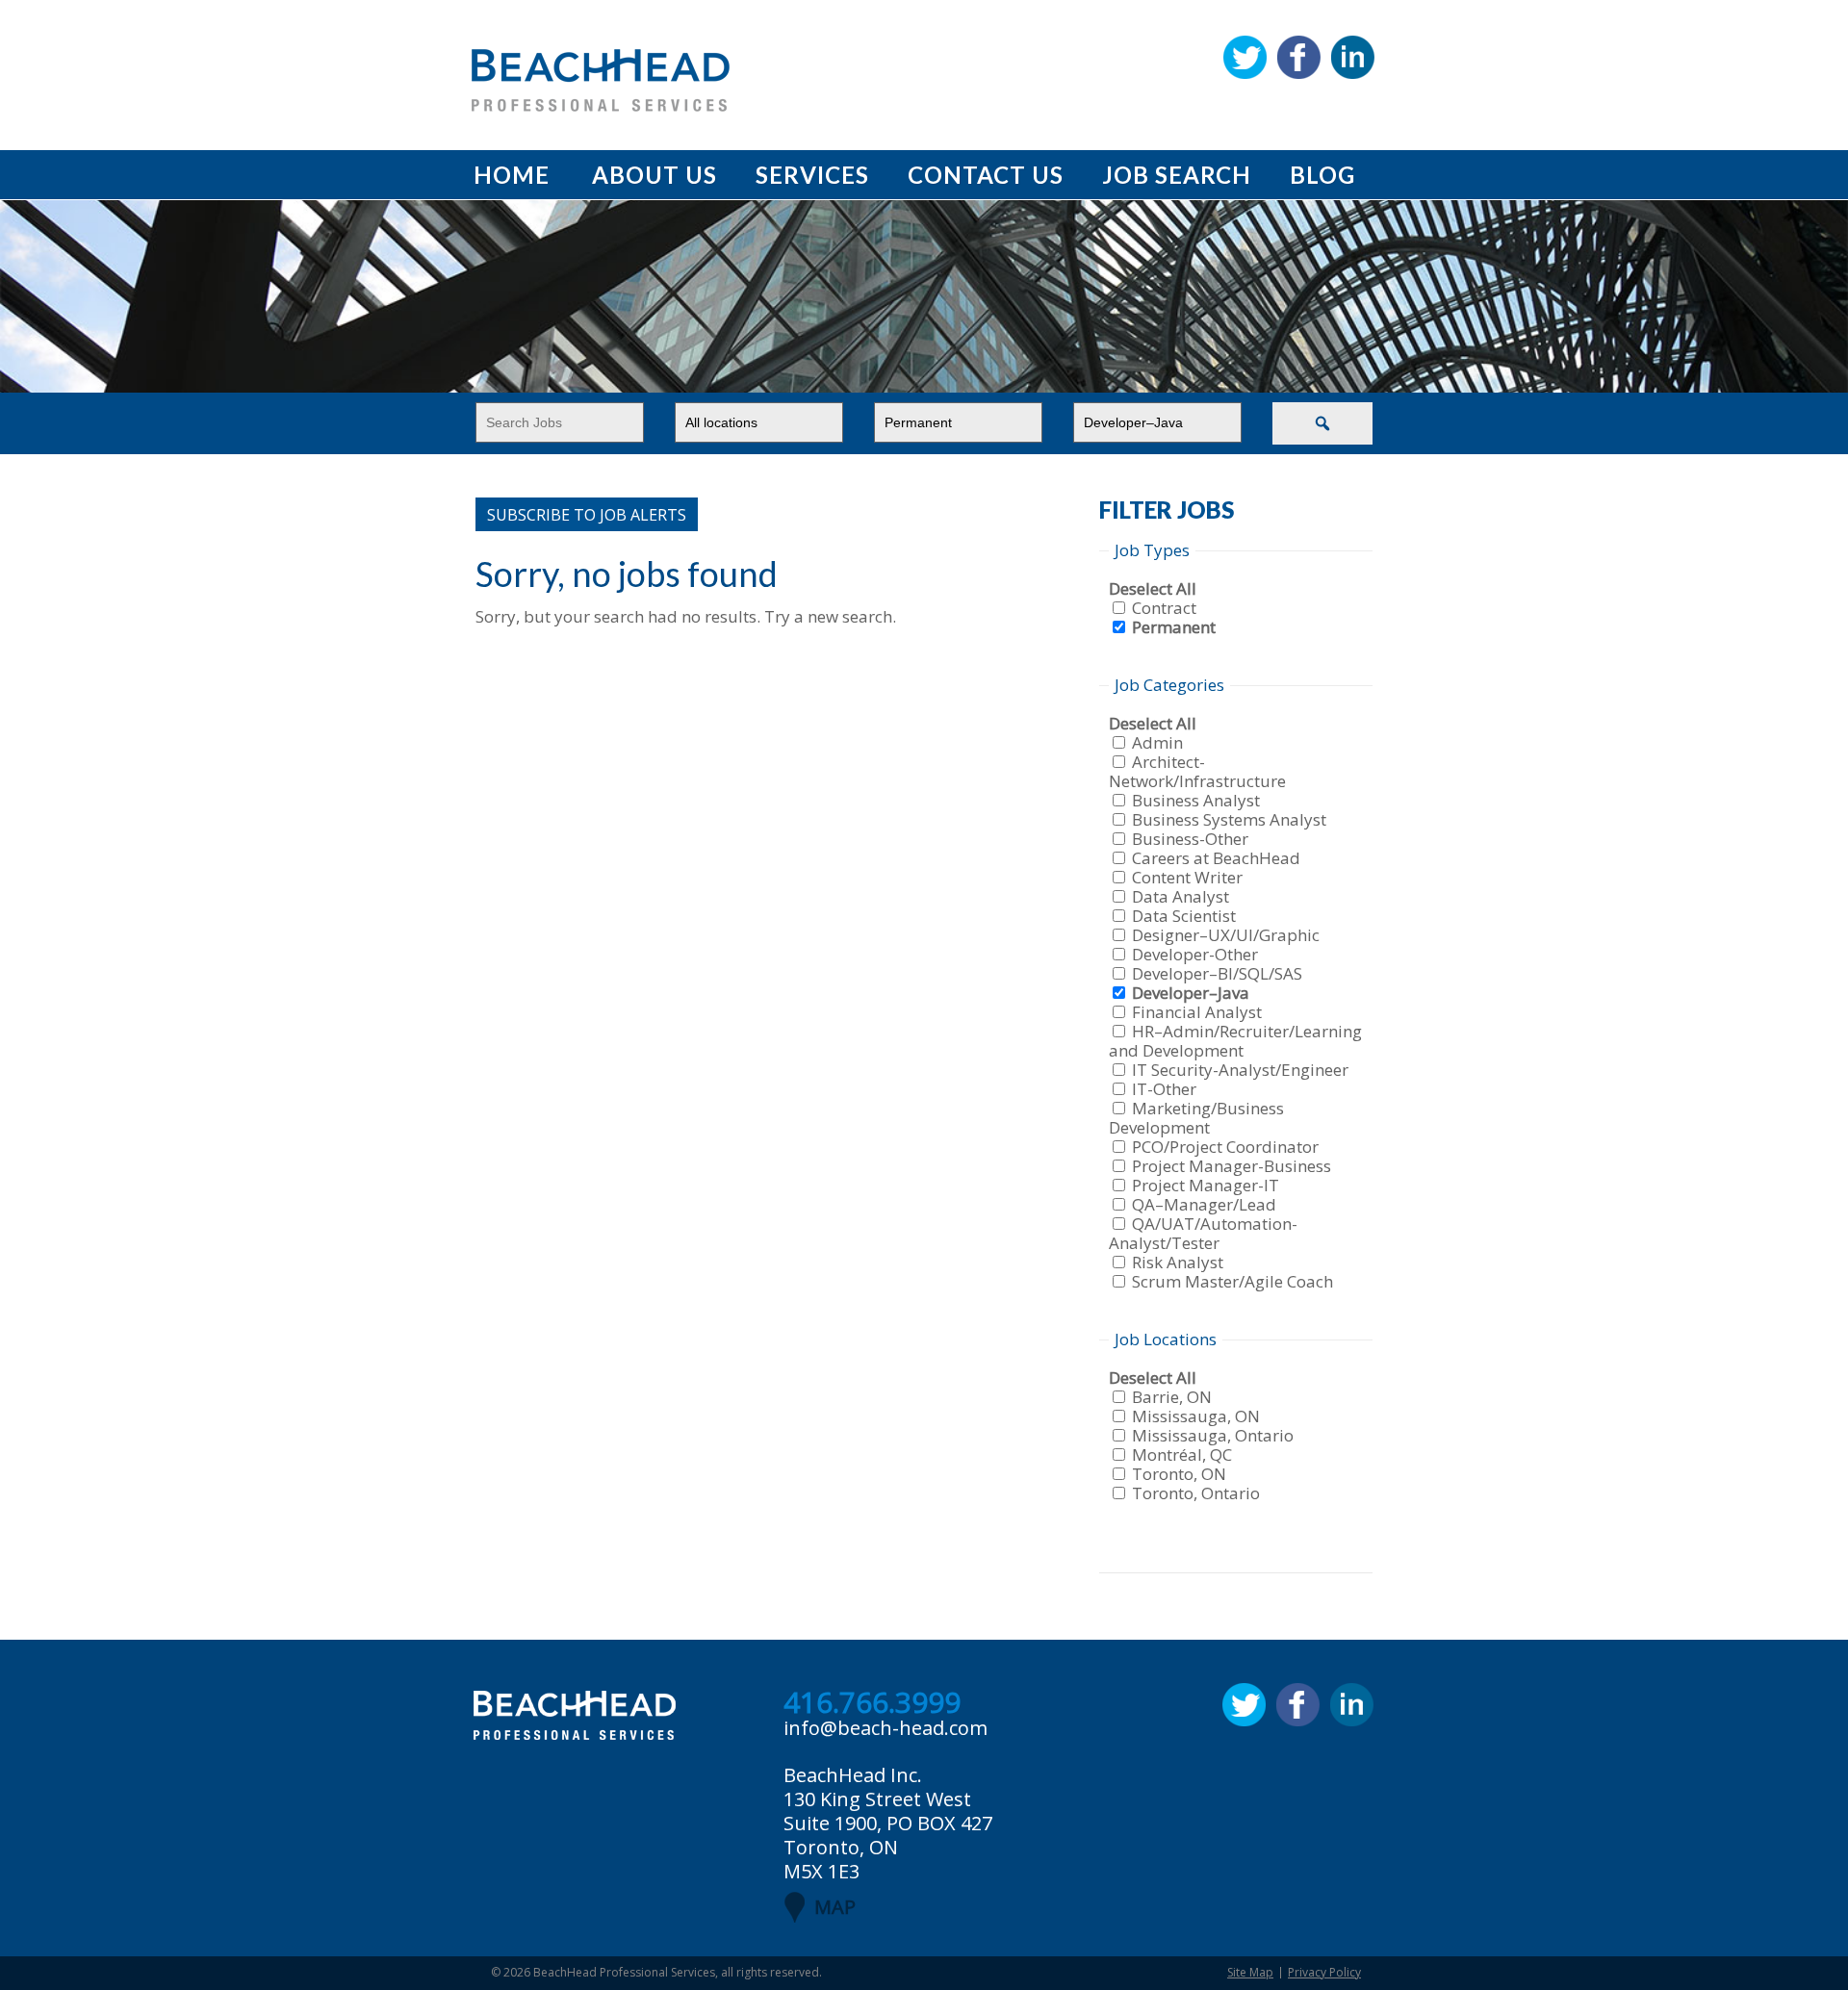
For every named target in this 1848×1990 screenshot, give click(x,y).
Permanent (1174, 627)
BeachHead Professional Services (624, 1972)
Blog (1322, 175)
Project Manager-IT (1206, 1185)
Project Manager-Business (1232, 1166)
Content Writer (1187, 877)
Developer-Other (1195, 954)
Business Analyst (1196, 800)
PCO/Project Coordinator (1225, 1147)
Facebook (1299, 57)
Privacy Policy (1324, 1972)
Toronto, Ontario (1196, 1493)
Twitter (1245, 57)
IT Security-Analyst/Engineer (1240, 1070)
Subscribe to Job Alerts (587, 515)
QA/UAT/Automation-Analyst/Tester (1203, 1233)
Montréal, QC (1182, 1454)
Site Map (1250, 1972)
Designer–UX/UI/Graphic (1226, 935)
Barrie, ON (1172, 1397)
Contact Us (986, 175)
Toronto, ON (1179, 1474)
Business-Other (1190, 839)
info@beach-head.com (885, 1728)
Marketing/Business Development (1196, 1118)
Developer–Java (1191, 993)
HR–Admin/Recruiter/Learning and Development (1235, 1041)
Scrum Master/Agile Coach (1232, 1281)
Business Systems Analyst (1229, 819)
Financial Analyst (1197, 1012)
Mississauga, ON (1196, 1416)
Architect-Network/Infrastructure (1197, 771)
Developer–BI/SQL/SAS (1217, 973)
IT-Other (1164, 1089)
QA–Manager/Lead (1204, 1204)
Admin (1157, 742)
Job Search (1177, 175)
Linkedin (1353, 57)
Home (512, 175)
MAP (835, 1907)
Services (812, 175)
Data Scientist (1184, 916)
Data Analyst (1181, 896)
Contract (1164, 608)
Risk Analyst (1178, 1262)
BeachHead (601, 80)
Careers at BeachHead (1216, 858)
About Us (654, 175)
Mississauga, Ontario (1213, 1435)
